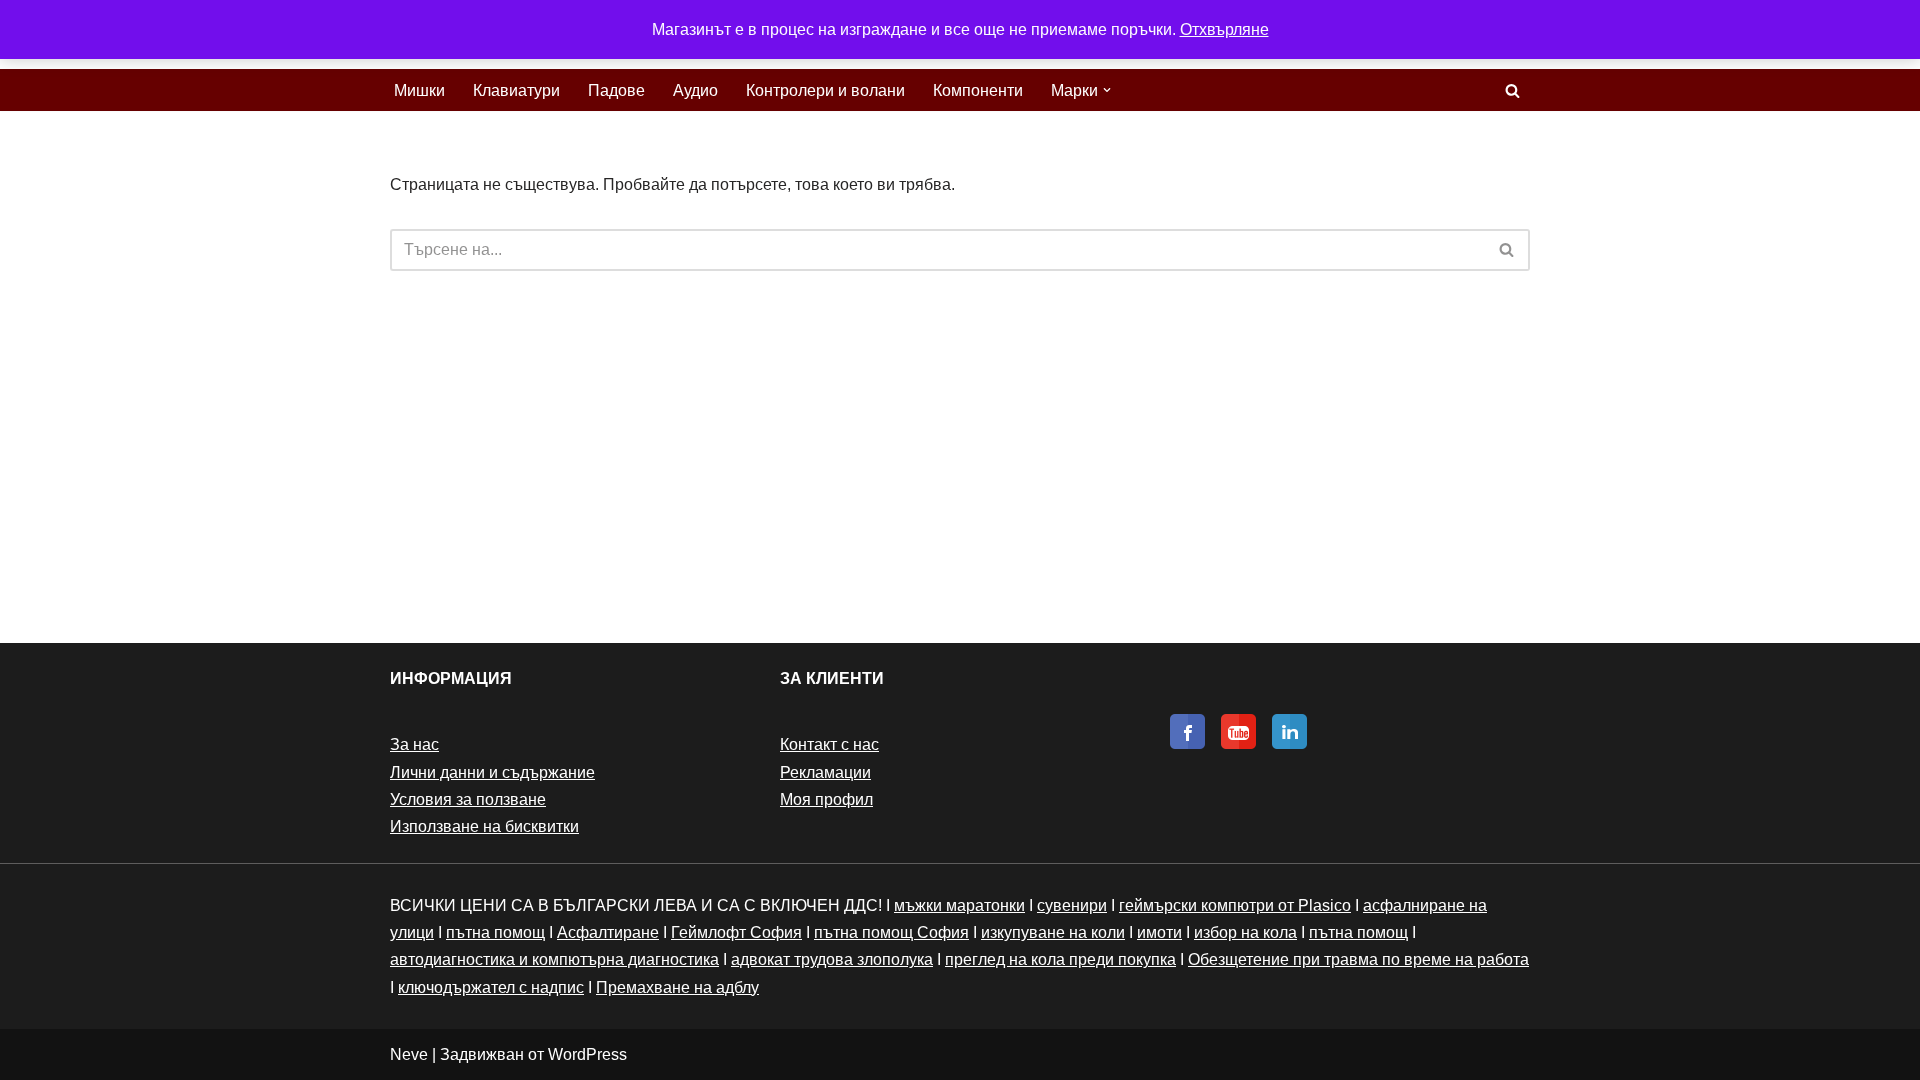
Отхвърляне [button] (1224, 29)
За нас (414, 744)
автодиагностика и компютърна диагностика (554, 959)
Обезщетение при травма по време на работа (1358, 959)
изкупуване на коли (1053, 932)
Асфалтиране (608, 932)
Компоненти (978, 90)
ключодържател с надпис (491, 987)
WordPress (587, 1054)
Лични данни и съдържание (492, 772)
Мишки (419, 90)
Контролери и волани (825, 90)
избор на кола (1245, 932)
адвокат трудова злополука (832, 959)
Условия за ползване (468, 799)
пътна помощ (495, 932)
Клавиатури (516, 90)
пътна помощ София (891, 932)
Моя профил (826, 799)
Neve (409, 1054)
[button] (1107, 90)
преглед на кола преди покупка (1060, 959)
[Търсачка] (1512, 90)
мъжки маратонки (959, 905)
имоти (1159, 932)
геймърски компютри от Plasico (1235, 905)
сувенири (1072, 905)
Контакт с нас (829, 744)
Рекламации (825, 772)
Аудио (695, 90)
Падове (616, 90)
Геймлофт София (736, 932)
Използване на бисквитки (484, 826)
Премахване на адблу (677, 987)
